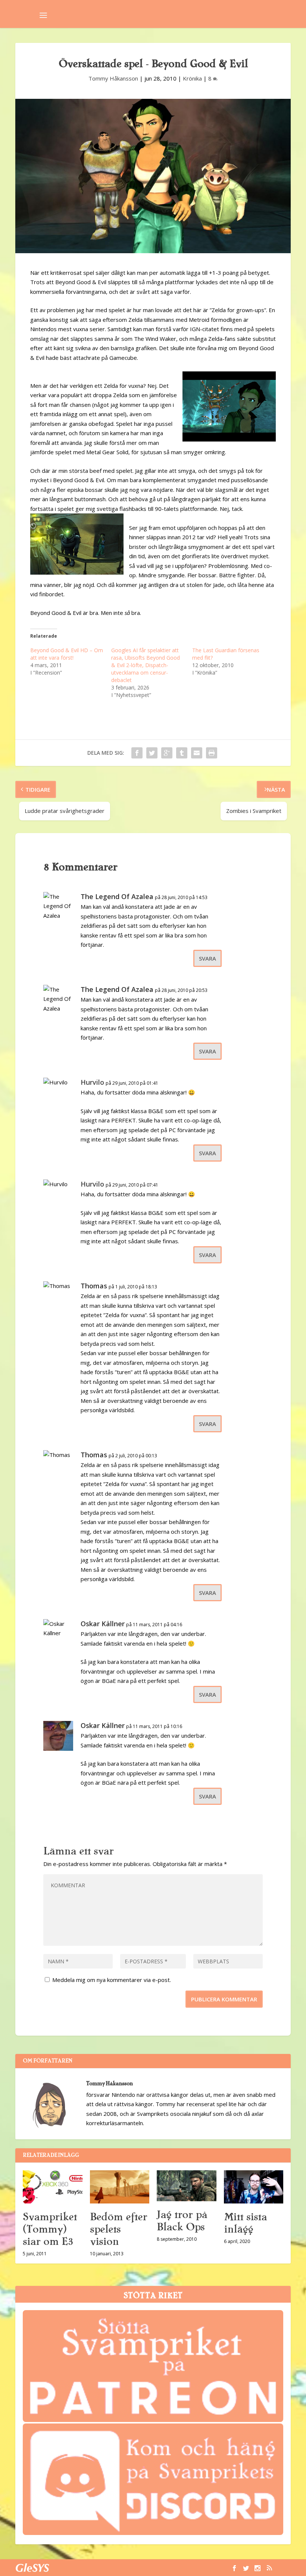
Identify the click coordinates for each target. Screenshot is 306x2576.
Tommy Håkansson (113, 78)
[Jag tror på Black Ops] (187, 2186)
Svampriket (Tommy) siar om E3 (50, 2229)
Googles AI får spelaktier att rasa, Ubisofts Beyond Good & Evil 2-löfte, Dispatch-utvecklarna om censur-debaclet (146, 665)
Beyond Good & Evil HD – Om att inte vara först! (67, 654)
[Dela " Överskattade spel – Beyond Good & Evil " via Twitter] (152, 753)
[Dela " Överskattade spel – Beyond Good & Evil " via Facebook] (137, 753)
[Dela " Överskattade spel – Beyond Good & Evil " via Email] (197, 753)
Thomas (94, 1286)
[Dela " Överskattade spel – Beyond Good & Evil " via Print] (212, 753)
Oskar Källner (103, 1624)
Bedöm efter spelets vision (118, 2229)
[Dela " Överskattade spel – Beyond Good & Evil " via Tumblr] (182, 753)
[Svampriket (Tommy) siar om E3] (53, 2187)
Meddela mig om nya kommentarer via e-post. (112, 1980)
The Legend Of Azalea (117, 896)
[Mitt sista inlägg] (254, 2187)
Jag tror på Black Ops (182, 2221)
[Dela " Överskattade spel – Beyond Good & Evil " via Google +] (167, 753)
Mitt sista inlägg (245, 2223)
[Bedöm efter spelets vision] (120, 2187)
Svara (207, 958)
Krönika (192, 78)
